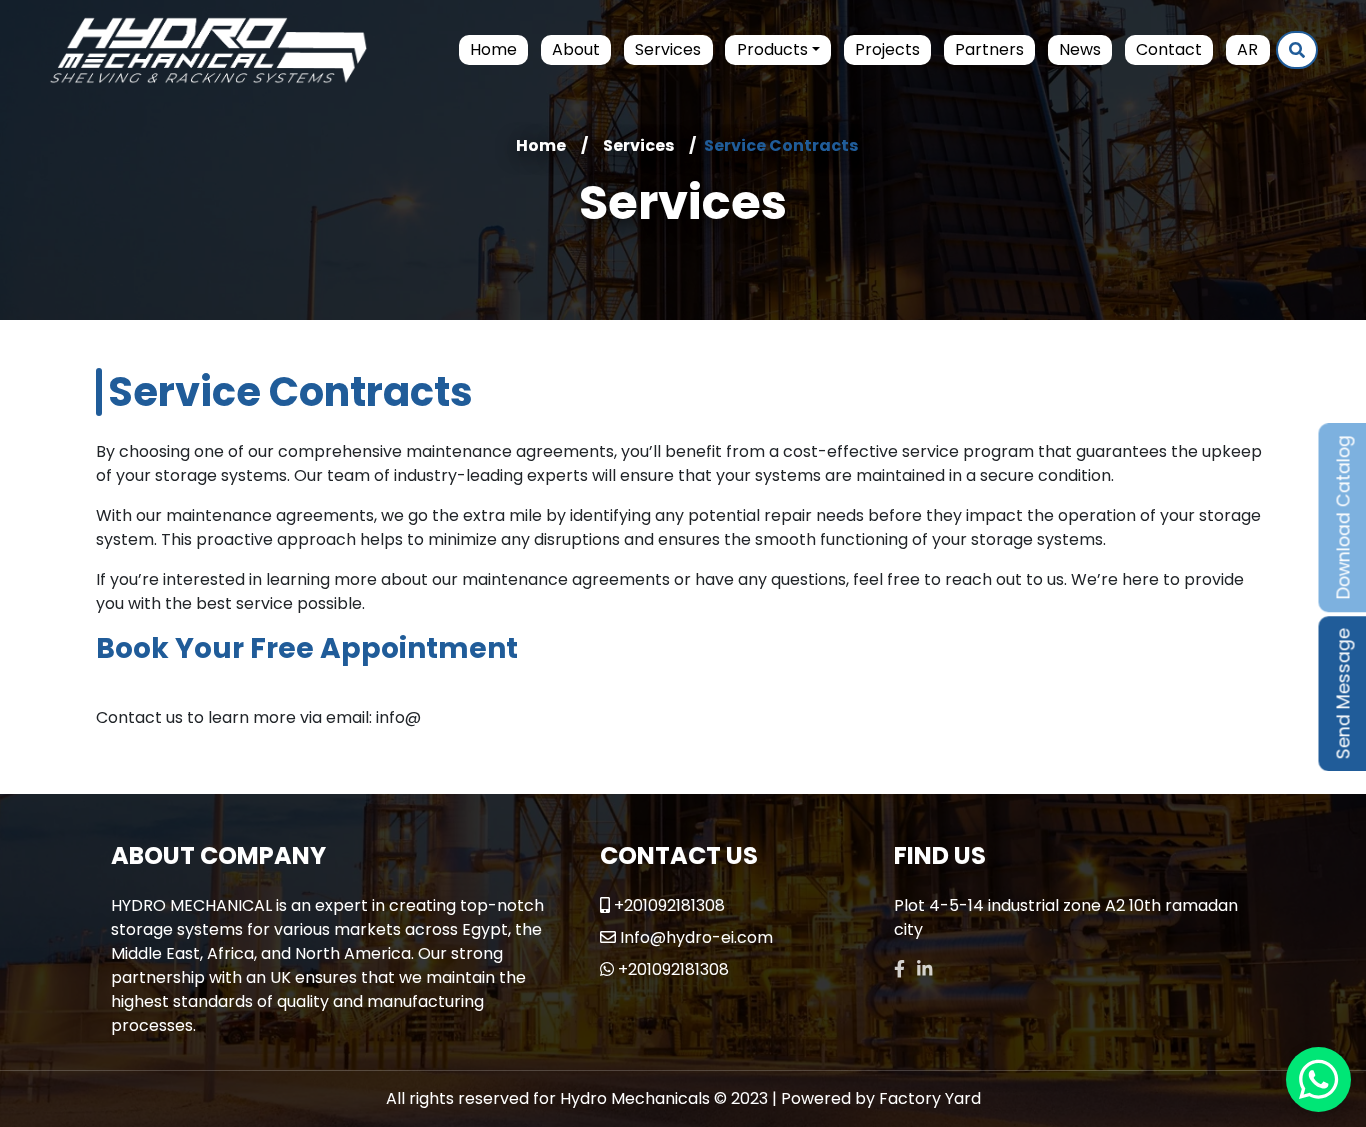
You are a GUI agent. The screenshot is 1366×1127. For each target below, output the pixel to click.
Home (493, 49)
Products (772, 49)
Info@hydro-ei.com (696, 937)
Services (668, 49)
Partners (989, 49)
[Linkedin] (924, 969)
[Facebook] (899, 969)
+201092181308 (669, 905)
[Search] (1297, 50)
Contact (1169, 49)
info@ (398, 717)
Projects (887, 49)
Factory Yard (930, 1098)
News (1080, 49)
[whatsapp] (1318, 1079)
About (576, 49)
